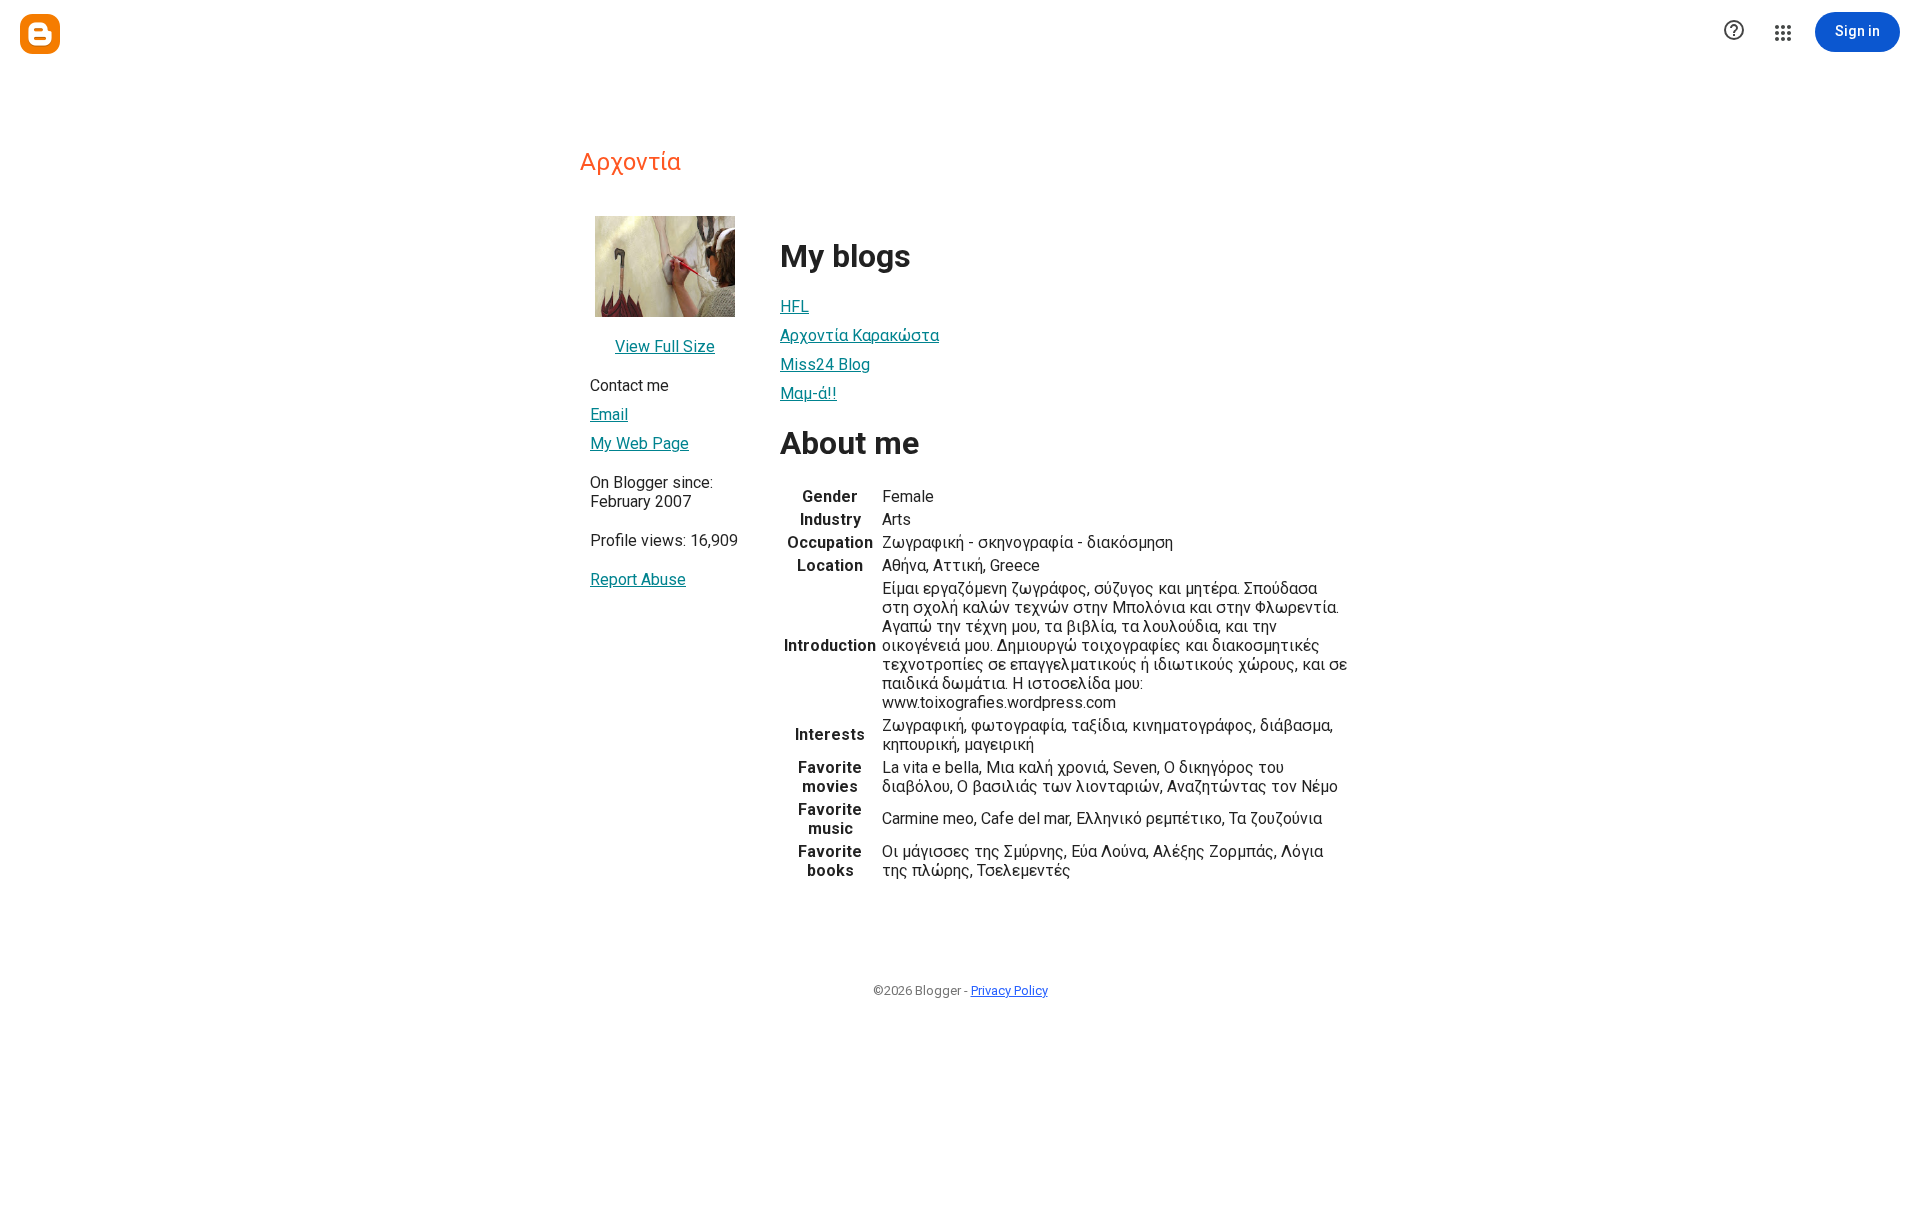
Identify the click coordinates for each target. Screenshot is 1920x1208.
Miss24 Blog (825, 364)
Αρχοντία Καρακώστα (859, 335)
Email (609, 414)
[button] (1734, 32)
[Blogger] (40, 34)
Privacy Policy (1009, 990)
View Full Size (665, 346)
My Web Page (639, 443)
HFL (794, 306)
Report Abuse (638, 579)
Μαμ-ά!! (808, 393)
